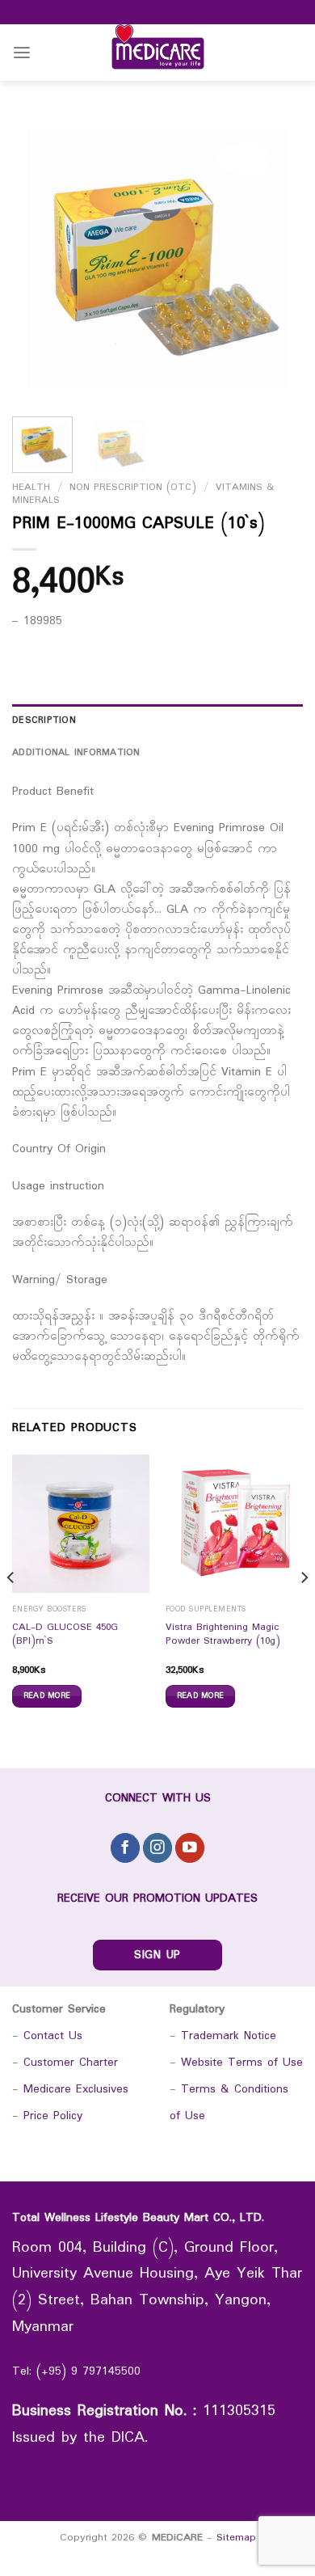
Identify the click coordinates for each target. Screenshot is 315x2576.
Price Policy (53, 2116)
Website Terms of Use (242, 2063)
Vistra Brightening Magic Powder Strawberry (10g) (223, 1635)
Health (31, 488)
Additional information (76, 753)
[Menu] (22, 53)
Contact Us (53, 2036)
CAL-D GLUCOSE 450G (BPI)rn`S (65, 1635)
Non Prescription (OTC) (133, 488)
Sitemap (236, 2538)
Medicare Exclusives (76, 2090)
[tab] (157, 720)
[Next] (277, 259)
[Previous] (38, 259)
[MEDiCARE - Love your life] (157, 53)
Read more (47, 1696)
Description (44, 720)
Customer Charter (71, 2063)
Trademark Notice (229, 2036)
